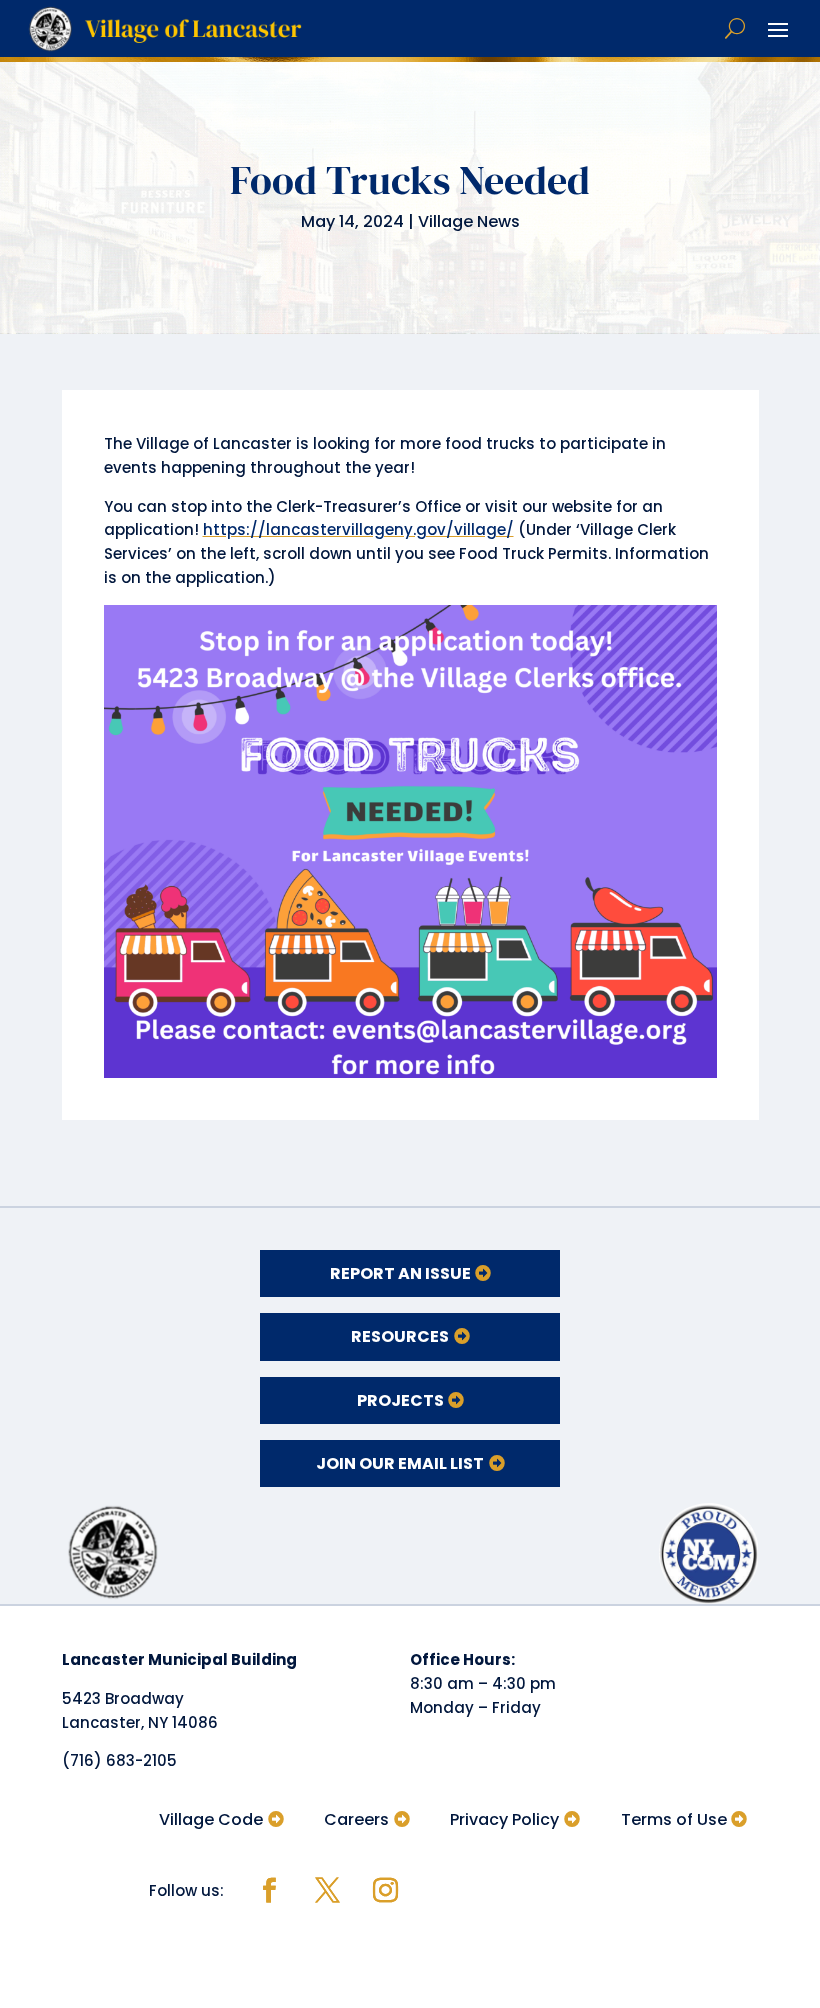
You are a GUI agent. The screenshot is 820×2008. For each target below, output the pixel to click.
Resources (400, 1336)
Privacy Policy (504, 1819)
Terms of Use (674, 1819)
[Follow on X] (327, 1891)
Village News (469, 221)
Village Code (211, 1819)
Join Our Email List (400, 1463)
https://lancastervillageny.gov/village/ (358, 529)
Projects (400, 1400)
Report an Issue (400, 1273)
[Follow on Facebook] (269, 1891)
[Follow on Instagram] (385, 1891)
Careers (356, 1819)
